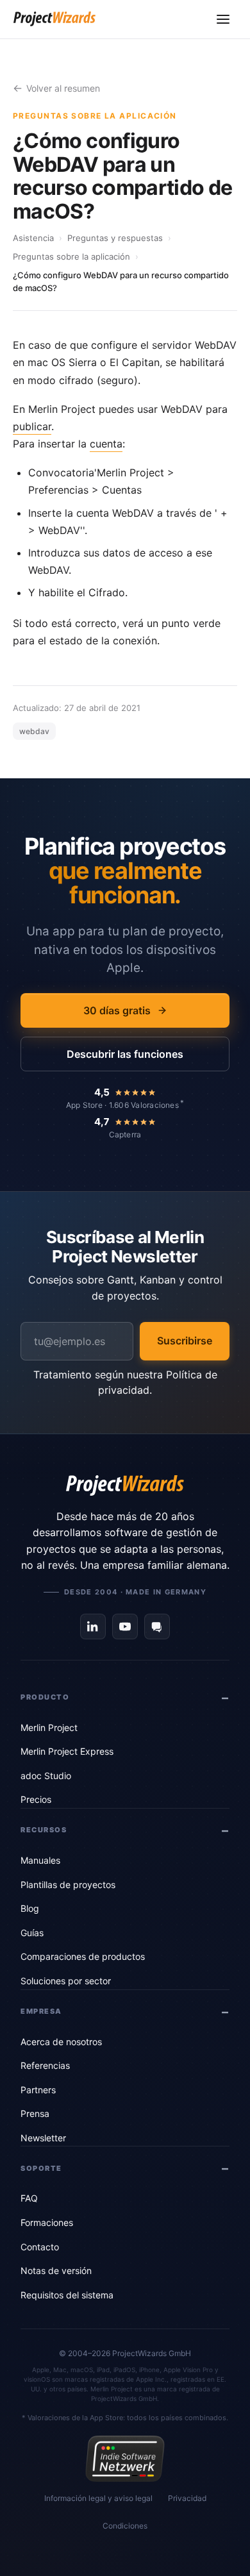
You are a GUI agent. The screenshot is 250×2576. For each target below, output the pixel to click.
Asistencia (33, 238)
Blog (30, 1908)
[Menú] (223, 19)
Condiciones (125, 2526)
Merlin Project (49, 1727)
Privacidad (187, 2498)
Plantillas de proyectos (68, 1885)
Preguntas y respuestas (115, 238)
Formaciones (47, 2222)
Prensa (35, 2113)
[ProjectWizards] (125, 1485)
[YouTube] (125, 1627)
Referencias (45, 2065)
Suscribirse (185, 1341)
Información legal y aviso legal (98, 2498)
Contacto (40, 2247)
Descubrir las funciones (125, 1054)
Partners (38, 2090)
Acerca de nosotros (61, 2042)
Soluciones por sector (66, 1981)
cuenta (106, 444)
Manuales (40, 1860)
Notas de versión (56, 2271)
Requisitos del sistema (67, 2295)
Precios (36, 1799)
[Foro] (157, 1627)
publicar (32, 426)
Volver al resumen (63, 88)
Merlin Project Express (67, 1751)
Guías (32, 1933)
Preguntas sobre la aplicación (71, 256)
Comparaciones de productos (83, 1956)
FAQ (29, 2198)
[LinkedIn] (93, 1627)
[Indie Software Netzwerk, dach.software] (125, 2459)
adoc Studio (46, 1776)
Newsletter (43, 2138)
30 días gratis (117, 1010)
